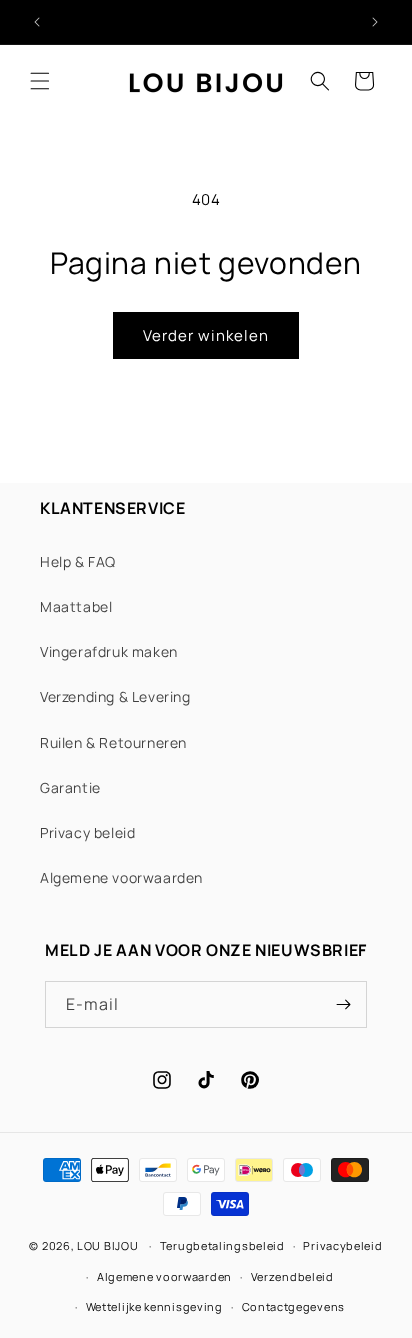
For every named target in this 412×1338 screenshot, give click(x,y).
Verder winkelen (206, 335)
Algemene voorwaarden (121, 877)
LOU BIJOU (107, 1245)
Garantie (70, 787)
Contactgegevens (294, 1306)
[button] (40, 81)
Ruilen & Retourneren (113, 742)
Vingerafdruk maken (109, 651)
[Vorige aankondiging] (37, 22)
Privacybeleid (342, 1245)
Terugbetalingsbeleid (222, 1245)
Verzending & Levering (115, 696)
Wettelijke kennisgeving (154, 1306)
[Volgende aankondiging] (375, 22)
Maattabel (76, 606)
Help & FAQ (78, 561)
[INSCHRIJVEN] (344, 1004)
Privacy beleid (87, 832)
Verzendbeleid (292, 1276)
